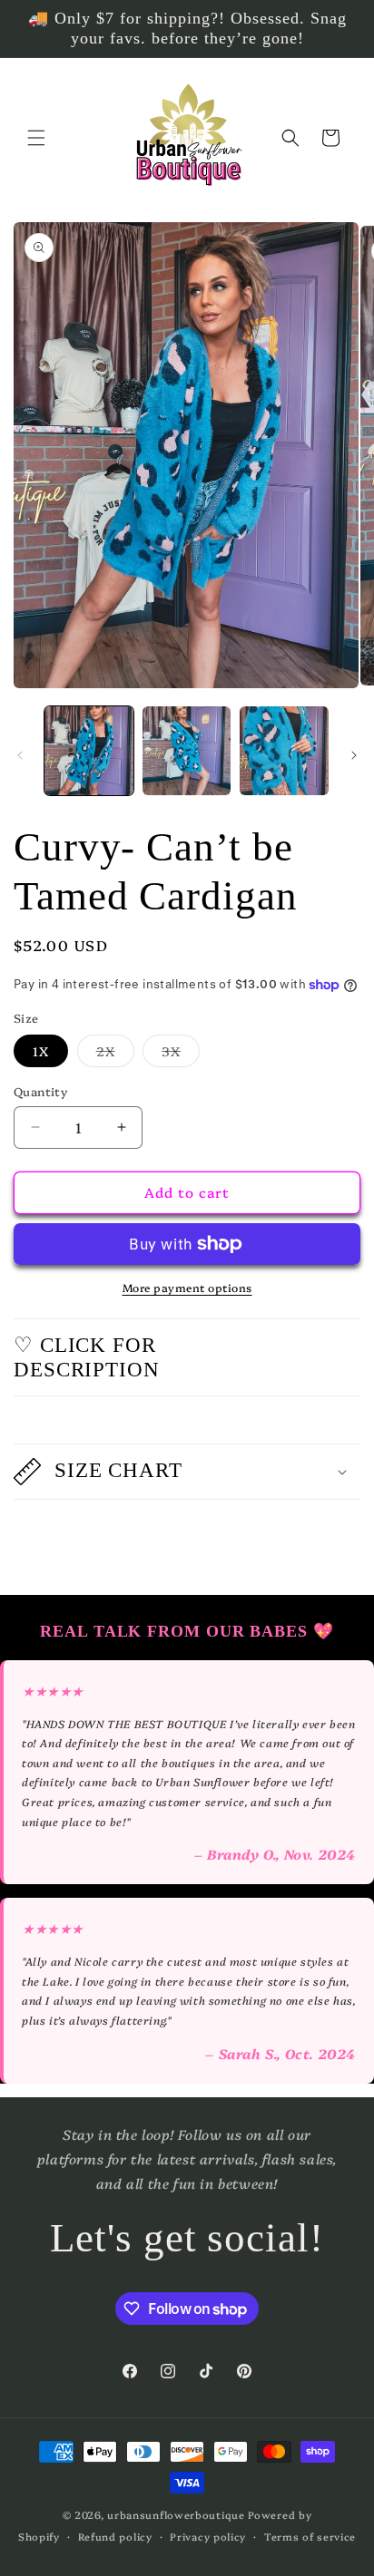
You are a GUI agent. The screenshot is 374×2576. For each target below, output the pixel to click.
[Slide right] (354, 755)
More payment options (187, 1287)
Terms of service (310, 2537)
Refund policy (115, 2537)
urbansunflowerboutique (176, 2515)
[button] (36, 138)
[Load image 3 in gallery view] (284, 751)
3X (181, 1054)
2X (115, 1054)
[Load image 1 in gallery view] (89, 751)
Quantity (40, 1091)
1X (41, 1051)
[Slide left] (20, 755)
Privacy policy (208, 2537)
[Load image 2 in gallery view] (187, 751)
